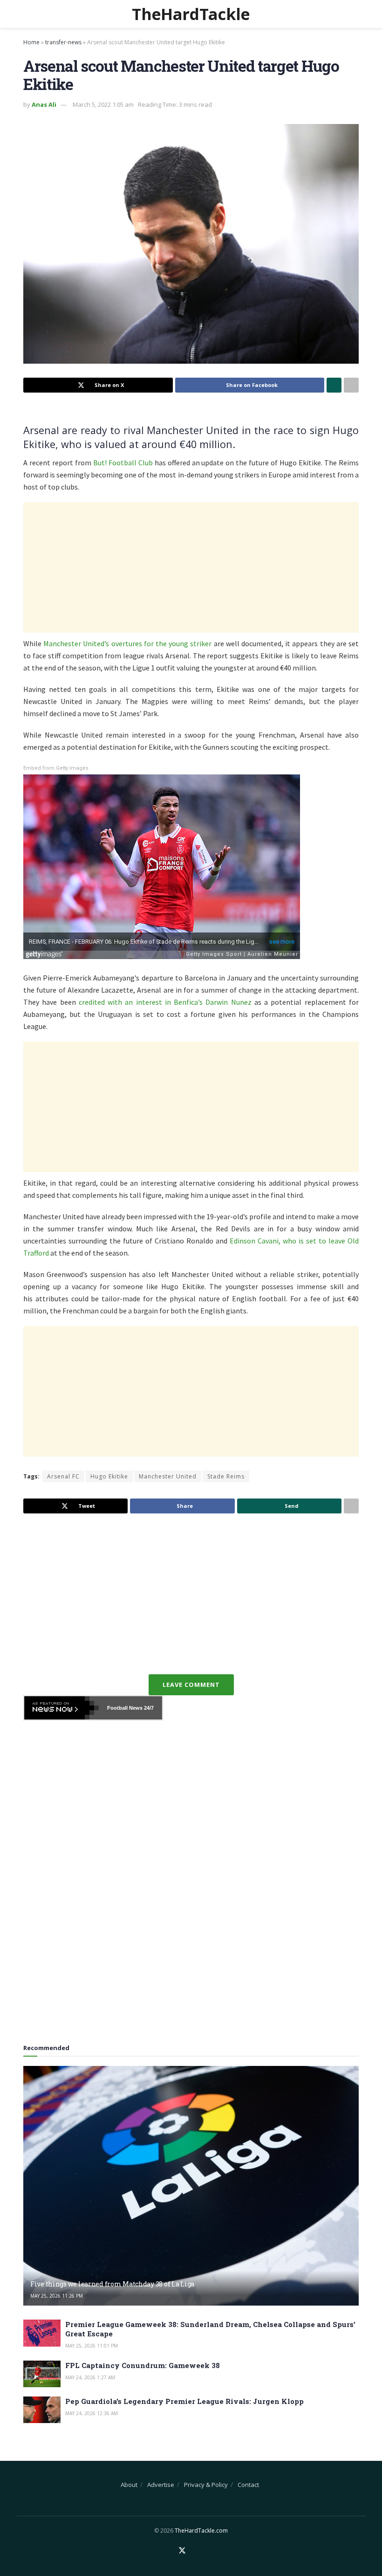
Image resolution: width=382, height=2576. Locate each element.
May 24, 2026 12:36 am (92, 2413)
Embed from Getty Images (56, 768)
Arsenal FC (63, 1476)
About (129, 2485)
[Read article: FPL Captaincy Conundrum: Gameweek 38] (42, 2374)
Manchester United (168, 1476)
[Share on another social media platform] (351, 385)
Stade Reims (226, 1476)
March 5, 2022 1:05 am (103, 104)
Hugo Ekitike (109, 1476)
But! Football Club (123, 463)
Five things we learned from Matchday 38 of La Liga (112, 2284)
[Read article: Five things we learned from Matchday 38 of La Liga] (191, 2186)
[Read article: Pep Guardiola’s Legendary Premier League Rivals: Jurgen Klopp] (42, 2410)
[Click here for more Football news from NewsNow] (61, 1708)
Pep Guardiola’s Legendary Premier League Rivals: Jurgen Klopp (184, 2401)
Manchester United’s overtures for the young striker (127, 643)
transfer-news (63, 42)
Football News (125, 1708)
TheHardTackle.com (201, 2531)
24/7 (148, 1708)
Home (31, 42)
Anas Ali (44, 104)
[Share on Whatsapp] (334, 385)
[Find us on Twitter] (182, 2551)
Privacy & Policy (206, 2485)
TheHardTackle (191, 14)
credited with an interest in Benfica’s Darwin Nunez (165, 1002)
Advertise (161, 2485)
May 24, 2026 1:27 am (90, 2377)
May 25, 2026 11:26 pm (57, 2296)
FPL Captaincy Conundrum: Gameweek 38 (143, 2365)
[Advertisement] (191, 567)
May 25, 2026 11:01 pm (92, 2346)
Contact (248, 2485)
